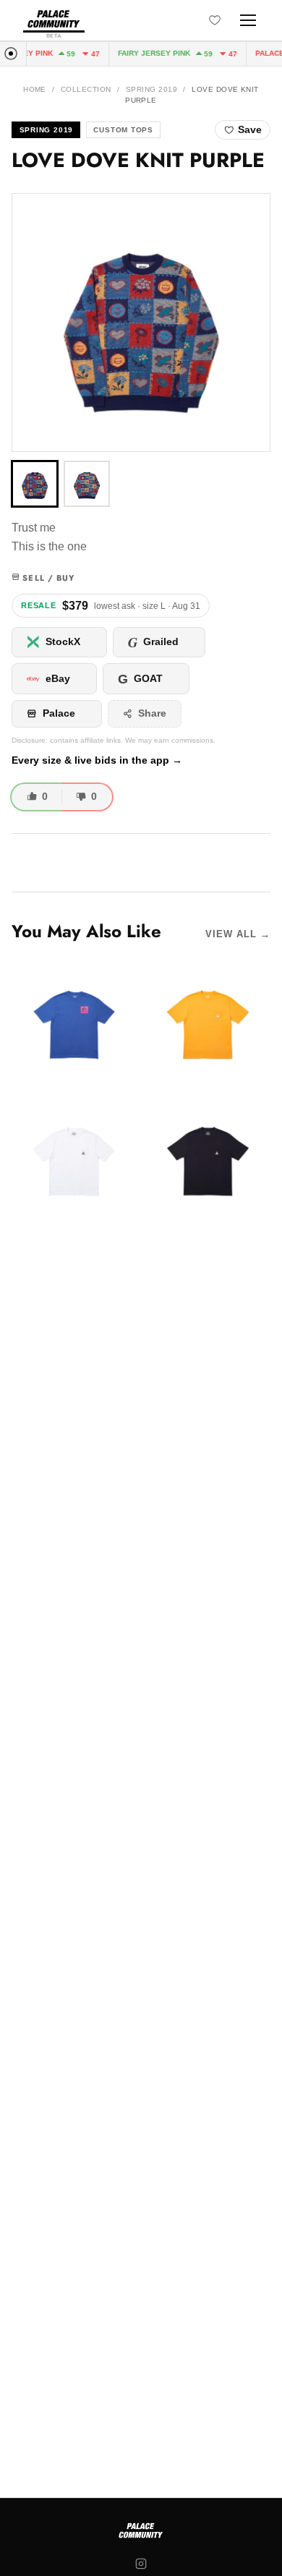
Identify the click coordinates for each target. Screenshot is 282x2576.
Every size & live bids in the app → (97, 760)
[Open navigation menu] (248, 20)
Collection (86, 89)
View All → (238, 934)
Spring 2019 (151, 89)
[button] (141, 323)
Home (35, 89)
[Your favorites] (215, 20)
